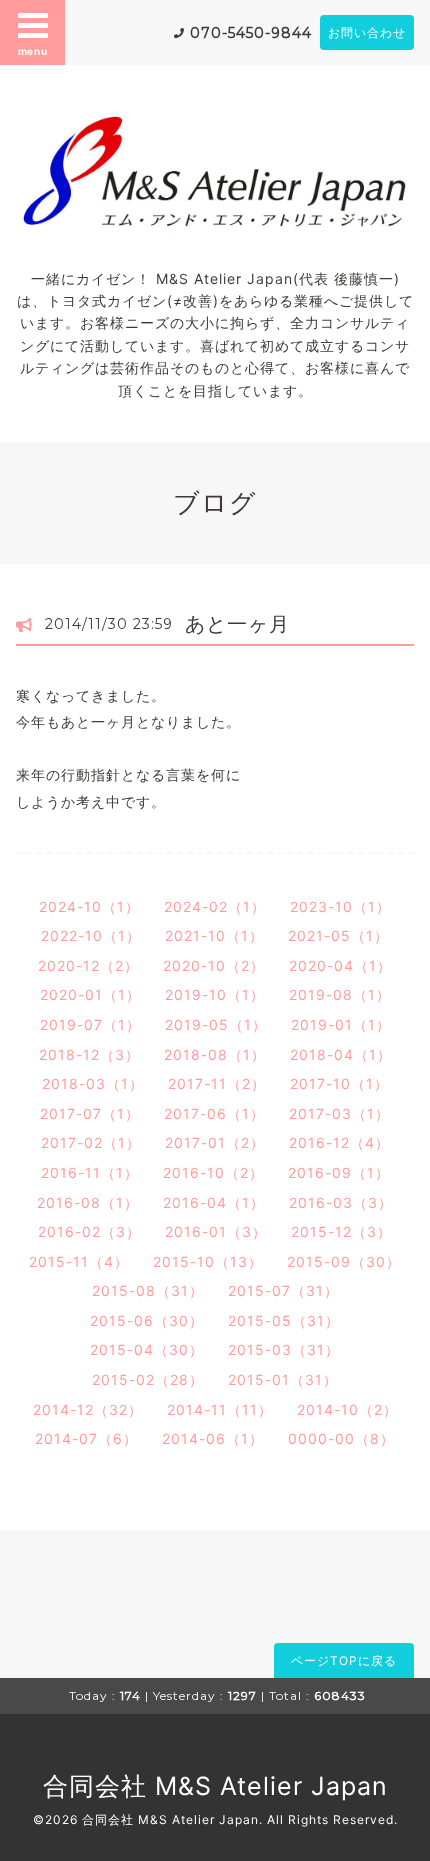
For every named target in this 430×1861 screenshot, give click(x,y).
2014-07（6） (86, 1438)
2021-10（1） (214, 935)
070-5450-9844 (251, 33)
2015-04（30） (147, 1349)
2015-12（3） (341, 1231)
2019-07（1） (90, 1024)
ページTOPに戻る (344, 1660)
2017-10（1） (339, 1083)
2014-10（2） (347, 1409)
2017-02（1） (91, 1142)
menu (33, 51)
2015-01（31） (283, 1379)
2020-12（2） (88, 965)
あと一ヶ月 (237, 624)
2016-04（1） (214, 1202)
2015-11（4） (79, 1261)
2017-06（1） (214, 1113)
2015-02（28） (148, 1379)
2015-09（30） (344, 1261)
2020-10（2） (214, 965)
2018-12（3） (89, 1054)
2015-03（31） (284, 1349)
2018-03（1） (93, 1083)
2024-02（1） (215, 906)
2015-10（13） (208, 1261)
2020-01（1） (90, 994)
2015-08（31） (148, 1290)
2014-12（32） (88, 1409)
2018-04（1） (341, 1054)
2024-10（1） (89, 906)
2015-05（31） (284, 1320)
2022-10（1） (91, 935)
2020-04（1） (340, 965)
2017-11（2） (217, 1083)
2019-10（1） (215, 994)
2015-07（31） (283, 1290)
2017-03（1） (339, 1113)
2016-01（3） (216, 1231)
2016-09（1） (339, 1172)
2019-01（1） (341, 1024)
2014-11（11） (220, 1409)
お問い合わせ (367, 32)
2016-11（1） (90, 1172)
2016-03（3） (341, 1202)
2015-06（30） (147, 1320)
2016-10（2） (213, 1172)
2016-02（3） (89, 1231)
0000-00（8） (341, 1438)
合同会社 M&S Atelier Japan (215, 1786)
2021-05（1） (338, 935)
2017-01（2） (215, 1142)
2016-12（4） (339, 1142)
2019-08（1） (340, 994)
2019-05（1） (216, 1024)
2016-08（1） (88, 1202)
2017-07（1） (90, 1113)
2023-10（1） (340, 906)
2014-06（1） (213, 1438)
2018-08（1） (215, 1054)
